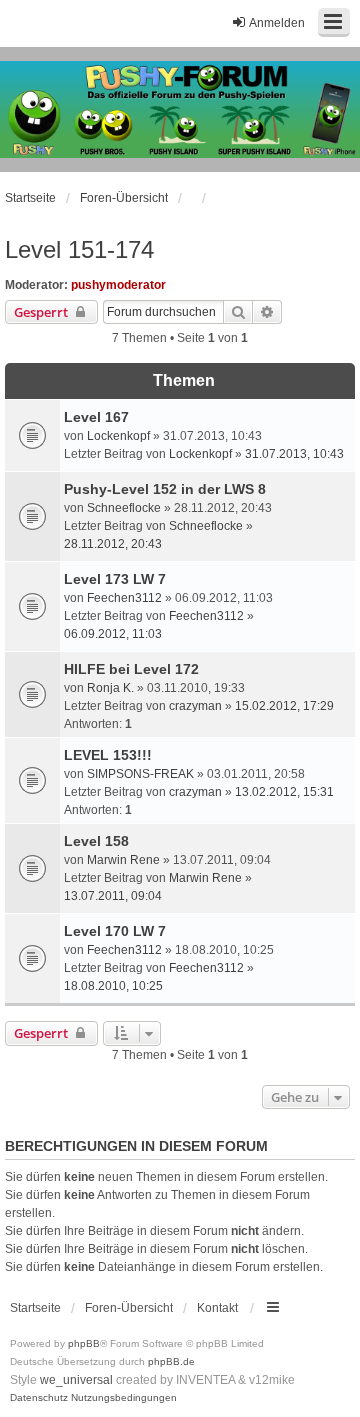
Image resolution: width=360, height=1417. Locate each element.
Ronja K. (110, 688)
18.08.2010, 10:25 (113, 986)
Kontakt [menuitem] (217, 1308)
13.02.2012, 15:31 (284, 792)
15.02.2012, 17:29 (284, 706)
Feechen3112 (124, 598)
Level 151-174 (79, 249)
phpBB (84, 1343)
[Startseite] (180, 109)
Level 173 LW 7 (115, 579)
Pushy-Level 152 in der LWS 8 (165, 489)
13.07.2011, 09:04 (113, 896)
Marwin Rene (123, 860)
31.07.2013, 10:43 (294, 454)
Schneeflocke (124, 508)
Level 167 (96, 417)
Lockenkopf (118, 436)
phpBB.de (171, 1361)
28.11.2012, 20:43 (113, 544)
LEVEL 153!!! (108, 755)
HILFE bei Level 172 (131, 669)
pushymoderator (118, 285)
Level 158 (96, 841)
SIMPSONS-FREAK (140, 774)
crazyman (195, 706)
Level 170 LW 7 (115, 931)
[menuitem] (39, 1398)
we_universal (76, 1380)
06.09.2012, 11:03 (113, 634)
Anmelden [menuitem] (277, 23)
